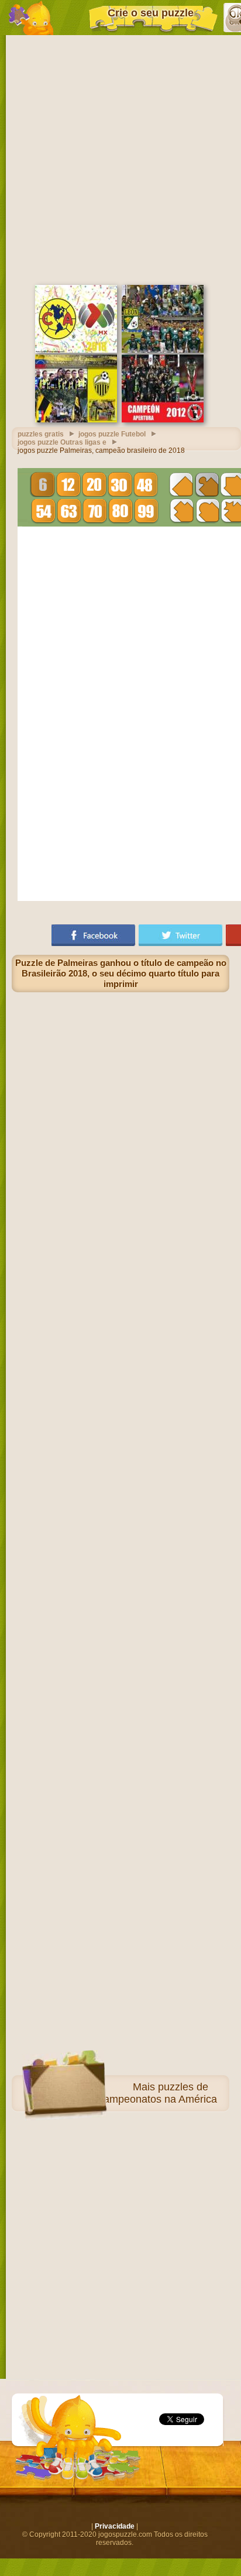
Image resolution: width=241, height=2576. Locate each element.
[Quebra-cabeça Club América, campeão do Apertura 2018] (76, 350)
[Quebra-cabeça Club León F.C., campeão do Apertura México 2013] (163, 350)
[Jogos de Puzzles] (31, 18)
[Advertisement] (120, 159)
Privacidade (115, 2526)
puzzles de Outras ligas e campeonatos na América (124, 2093)
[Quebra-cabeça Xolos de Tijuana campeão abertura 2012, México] (163, 420)
